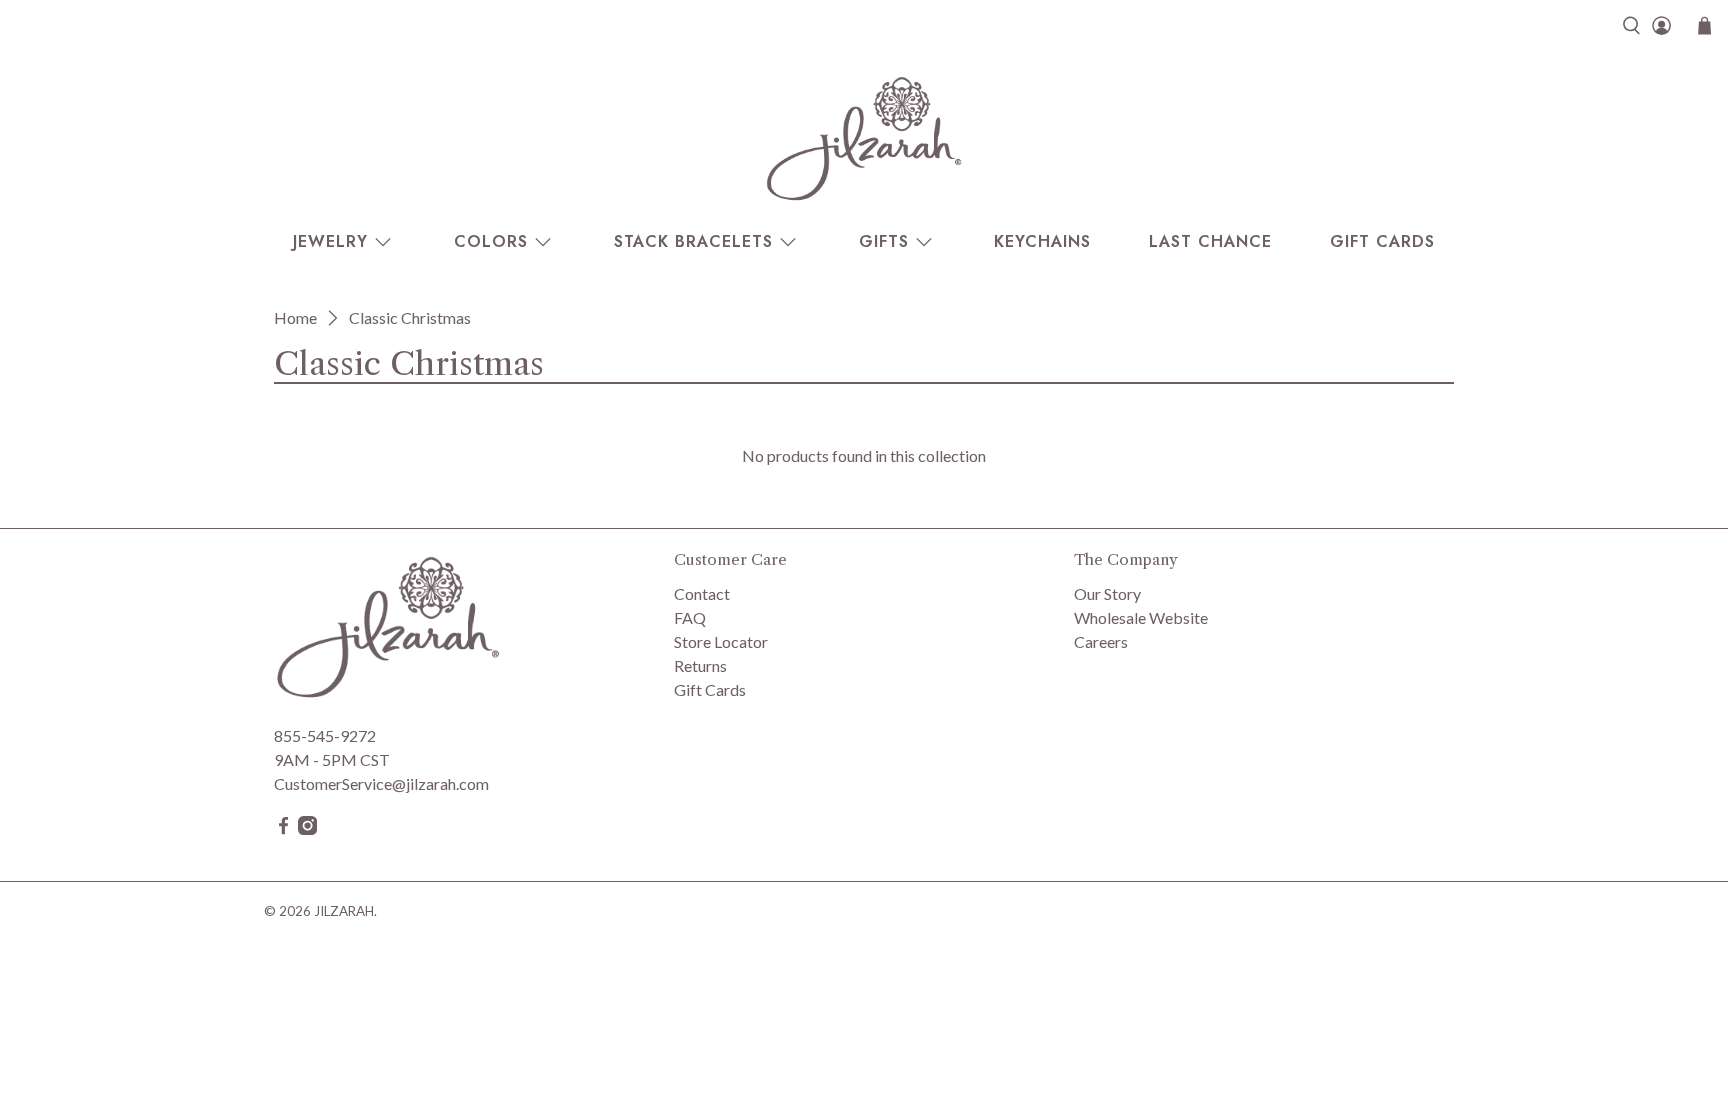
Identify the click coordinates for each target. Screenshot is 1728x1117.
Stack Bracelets (693, 241)
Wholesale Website (1141, 617)
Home (295, 318)
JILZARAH (344, 911)
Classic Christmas (410, 318)
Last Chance (1210, 241)
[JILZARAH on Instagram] (307, 828)
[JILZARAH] (864, 138)
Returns (700, 665)
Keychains (1042, 241)
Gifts (884, 241)
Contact (702, 593)
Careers (1101, 641)
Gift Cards (1382, 241)
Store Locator (721, 641)
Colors (491, 241)
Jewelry (330, 241)
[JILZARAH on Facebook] (283, 828)
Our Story (1107, 593)
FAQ (690, 617)
